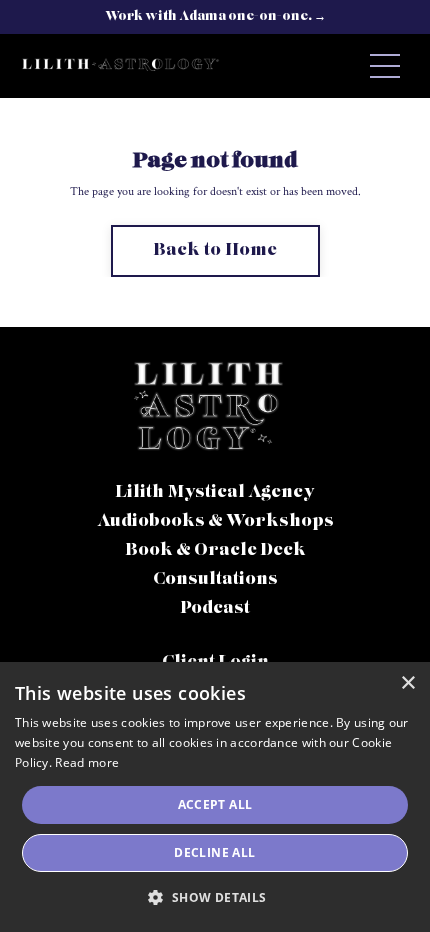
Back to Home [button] (215, 251)
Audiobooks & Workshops (215, 522)
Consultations (215, 580)
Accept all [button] (215, 804)
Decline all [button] (214, 852)
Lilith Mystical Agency (215, 493)
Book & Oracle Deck (215, 551)
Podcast (215, 609)
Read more (87, 762)
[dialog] (215, 797)
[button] (214, 897)
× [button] (407, 683)
